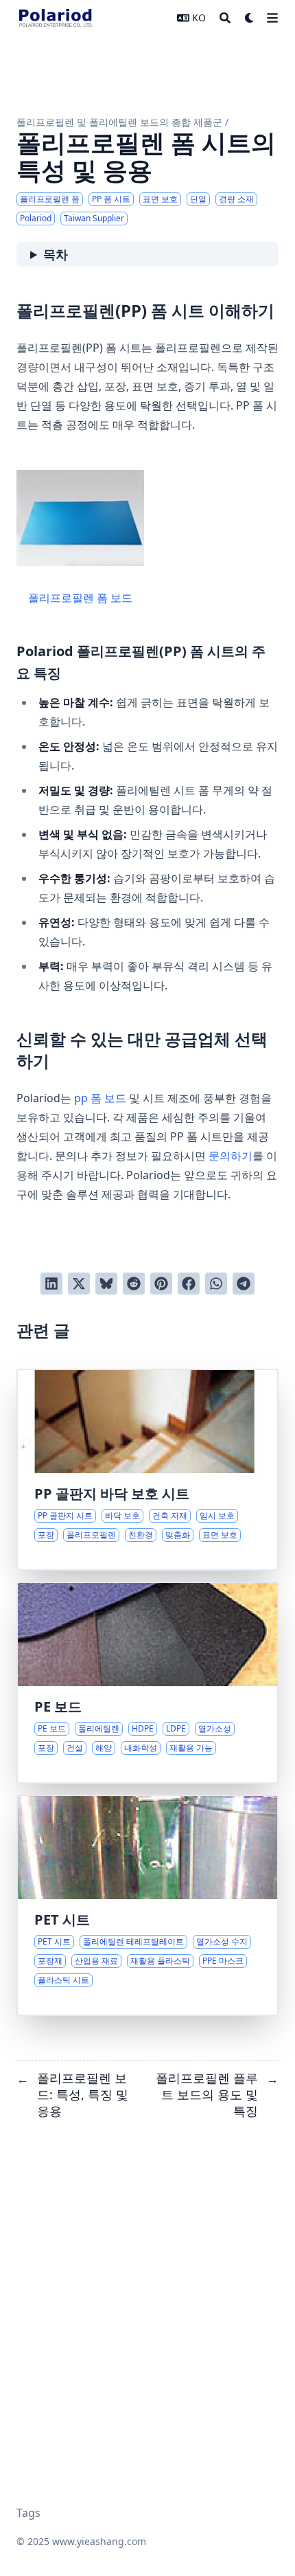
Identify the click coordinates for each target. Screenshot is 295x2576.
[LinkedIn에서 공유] (51, 1284)
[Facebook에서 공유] (189, 1284)
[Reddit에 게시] (134, 1284)
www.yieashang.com (99, 2541)
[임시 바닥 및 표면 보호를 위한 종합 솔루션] (147, 1470)
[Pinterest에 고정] (161, 1284)
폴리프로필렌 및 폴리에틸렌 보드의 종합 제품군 (119, 122)
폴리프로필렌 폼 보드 (80, 598)
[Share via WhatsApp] (216, 1284)
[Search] (225, 18)
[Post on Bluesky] (106, 1284)
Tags (28, 2513)
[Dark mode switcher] (250, 18)
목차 (56, 254)
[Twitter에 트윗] (79, 1284)
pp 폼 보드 (100, 1098)
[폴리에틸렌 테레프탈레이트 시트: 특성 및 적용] (147, 1905)
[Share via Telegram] (244, 1284)
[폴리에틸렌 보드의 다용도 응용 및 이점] (147, 1683)
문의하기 (231, 1156)
